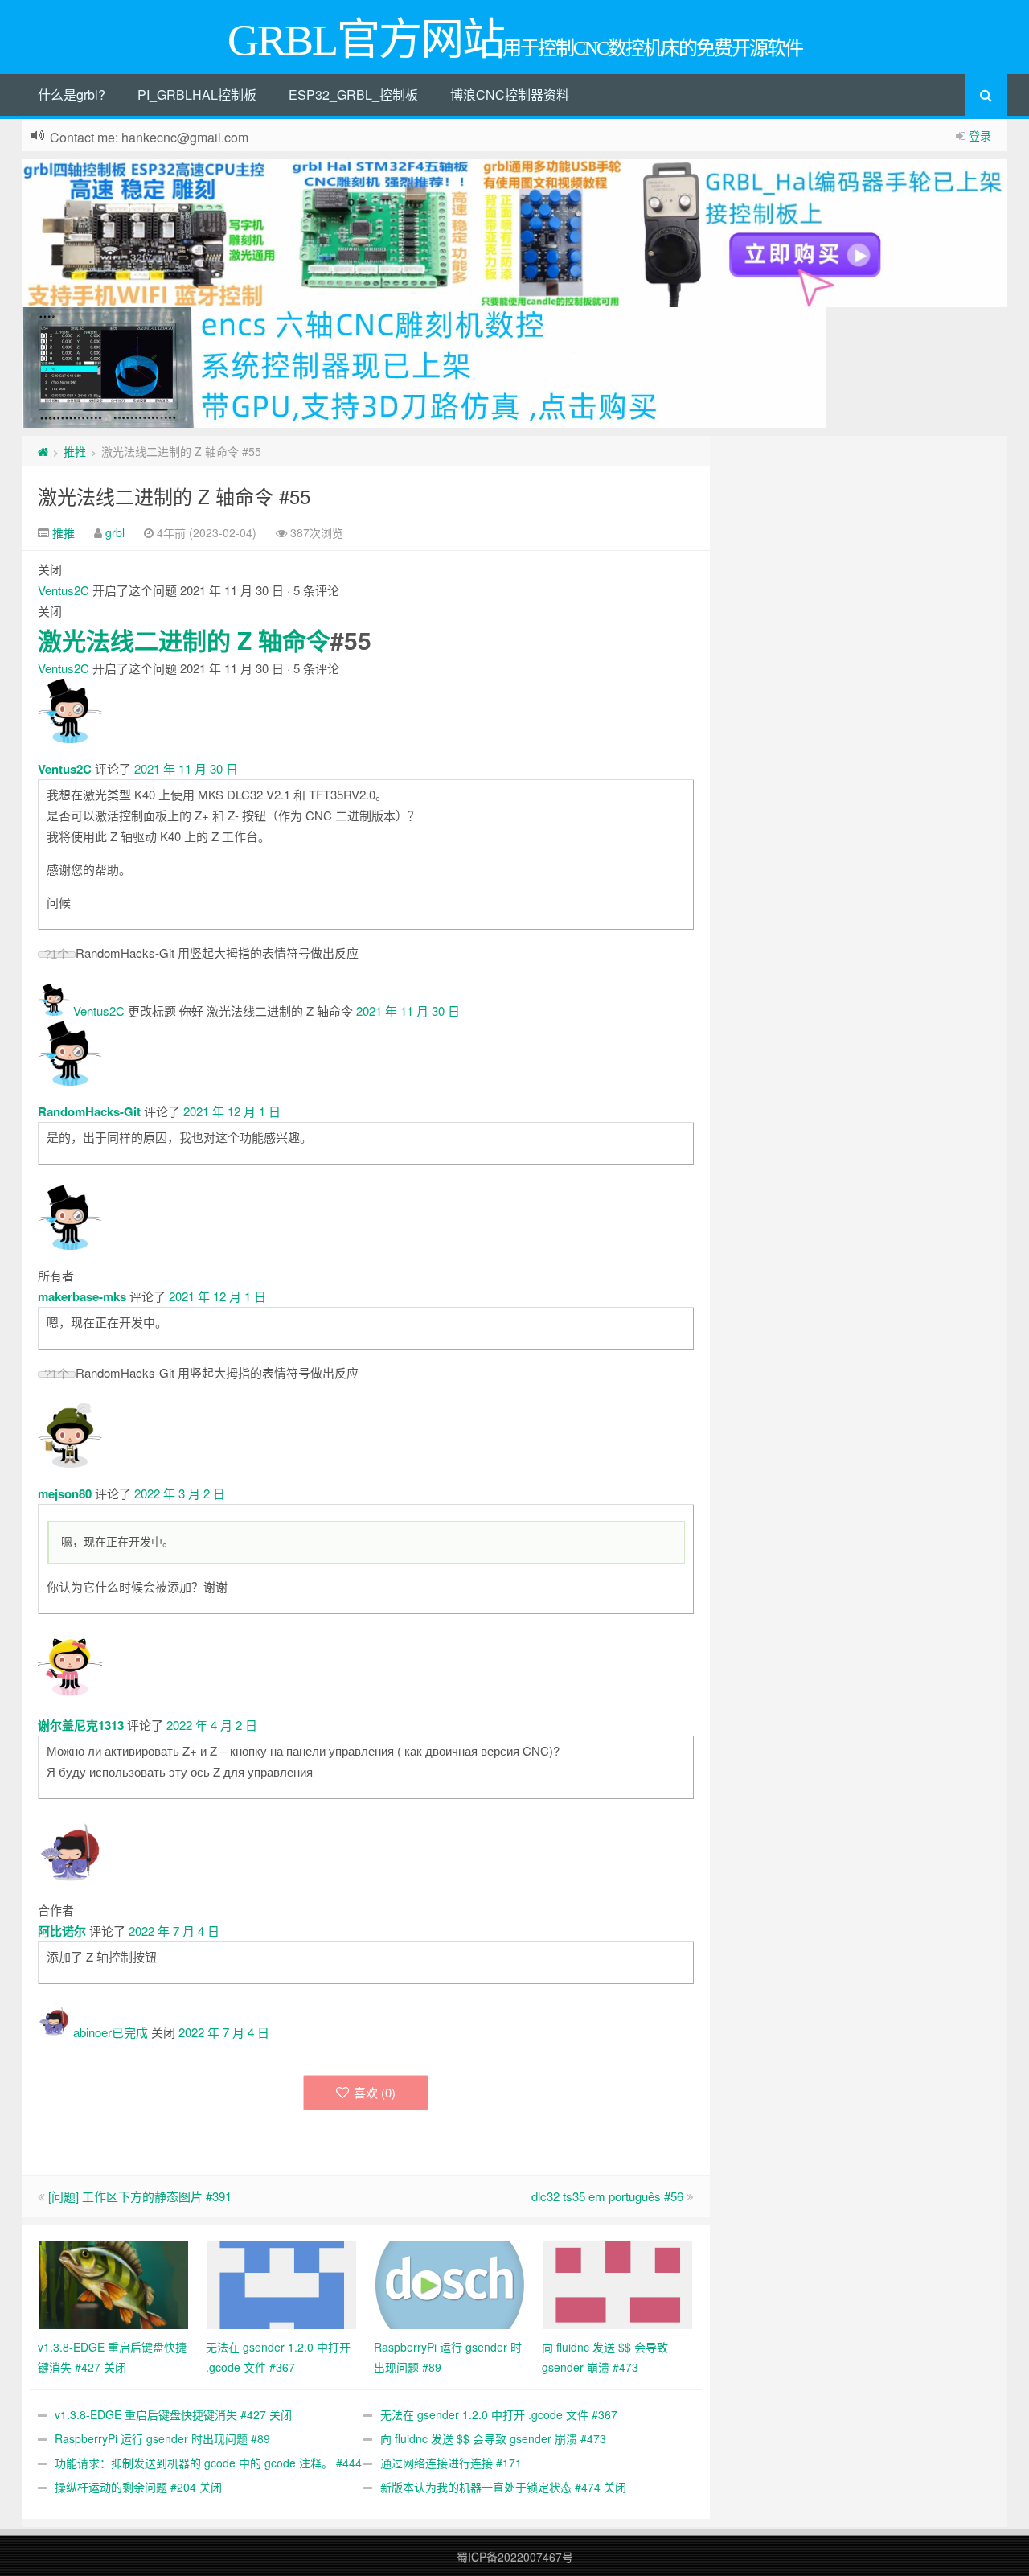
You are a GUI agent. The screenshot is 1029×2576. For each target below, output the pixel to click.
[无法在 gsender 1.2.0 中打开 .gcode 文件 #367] (282, 2283)
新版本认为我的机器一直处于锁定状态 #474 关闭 (503, 2487)
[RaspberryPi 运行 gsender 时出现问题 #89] (450, 2283)
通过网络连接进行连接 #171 (451, 2463)
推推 (75, 451)
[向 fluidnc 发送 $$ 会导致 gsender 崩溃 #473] (618, 2283)
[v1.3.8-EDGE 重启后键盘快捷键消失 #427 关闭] (114, 2283)
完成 (136, 2032)
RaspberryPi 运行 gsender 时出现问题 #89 (162, 2438)
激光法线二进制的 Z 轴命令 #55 (174, 496)
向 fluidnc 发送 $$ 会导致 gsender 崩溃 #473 (493, 2438)
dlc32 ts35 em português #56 (607, 2196)
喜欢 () (375, 2092)
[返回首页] (43, 451)
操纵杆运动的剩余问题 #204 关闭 (138, 2487)
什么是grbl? (72, 94)
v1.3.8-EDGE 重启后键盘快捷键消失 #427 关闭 (173, 2414)
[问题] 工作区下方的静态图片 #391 (140, 2196)
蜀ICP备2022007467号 (515, 2557)
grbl (115, 532)
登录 (980, 135)
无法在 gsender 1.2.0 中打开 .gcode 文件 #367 (499, 2414)
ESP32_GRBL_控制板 (353, 94)
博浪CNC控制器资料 (510, 94)
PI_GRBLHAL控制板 (197, 94)
